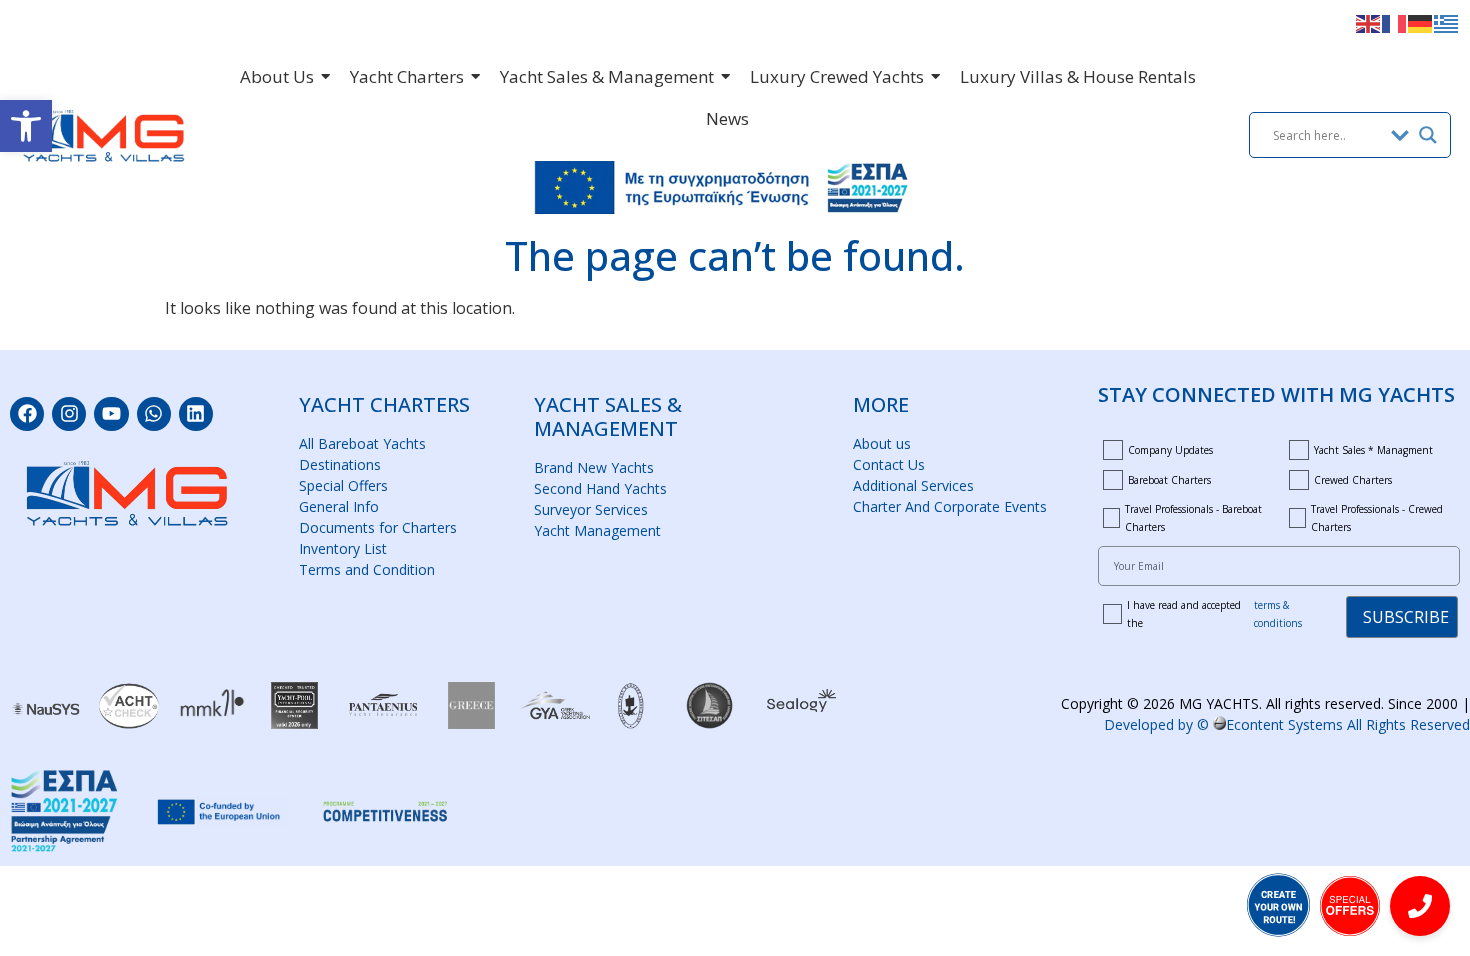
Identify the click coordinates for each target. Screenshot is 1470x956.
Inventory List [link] (343, 548)
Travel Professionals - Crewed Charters (1377, 518)
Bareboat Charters (1169, 480)
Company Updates (1170, 450)
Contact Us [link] (889, 464)
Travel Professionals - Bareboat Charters (1193, 518)
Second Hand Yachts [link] (600, 488)
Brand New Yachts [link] (594, 467)
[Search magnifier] (1428, 135)
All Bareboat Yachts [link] (362, 443)
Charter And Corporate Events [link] (950, 506)
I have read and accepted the (1214, 614)
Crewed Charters (1353, 480)
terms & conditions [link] (1278, 614)
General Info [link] (339, 506)
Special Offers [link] (343, 485)
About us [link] (882, 443)
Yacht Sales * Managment (1373, 450)
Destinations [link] (340, 464)
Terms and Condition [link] (367, 569)
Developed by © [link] (1287, 724)
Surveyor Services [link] (591, 509)
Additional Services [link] (913, 485)
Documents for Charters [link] (378, 527)
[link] (26, 126)
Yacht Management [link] (597, 530)
